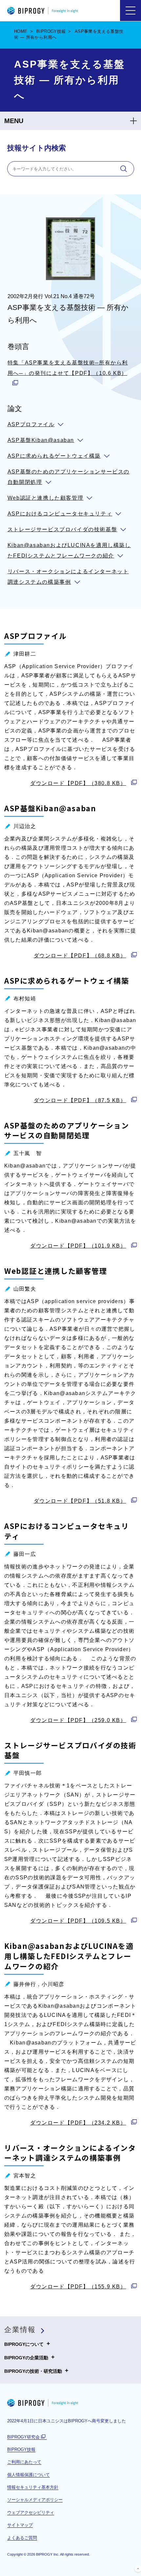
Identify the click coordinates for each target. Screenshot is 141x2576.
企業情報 (20, 2330)
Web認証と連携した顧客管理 (45, 498)
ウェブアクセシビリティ (31, 2512)
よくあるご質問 (22, 2538)
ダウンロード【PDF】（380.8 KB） (78, 783)
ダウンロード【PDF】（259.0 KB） (78, 1720)
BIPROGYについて (24, 2344)
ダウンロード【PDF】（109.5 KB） (78, 1921)
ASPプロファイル (31, 424)
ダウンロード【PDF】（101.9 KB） (78, 1246)
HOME (21, 31)
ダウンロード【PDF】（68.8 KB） (80, 956)
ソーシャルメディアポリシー (35, 2500)
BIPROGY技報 (51, 31)
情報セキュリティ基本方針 (33, 2487)
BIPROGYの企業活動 (26, 2357)
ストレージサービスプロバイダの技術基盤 (62, 529)
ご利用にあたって (24, 2462)
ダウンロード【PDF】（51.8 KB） (80, 1501)
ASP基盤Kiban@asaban (41, 440)
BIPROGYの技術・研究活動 (33, 2370)
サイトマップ (20, 2525)
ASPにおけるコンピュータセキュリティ (60, 514)
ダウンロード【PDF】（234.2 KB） (78, 2123)
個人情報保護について (29, 2475)
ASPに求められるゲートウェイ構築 (54, 456)
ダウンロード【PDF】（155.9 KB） (78, 2287)
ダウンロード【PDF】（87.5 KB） (80, 1100)
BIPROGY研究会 (27, 2437)
